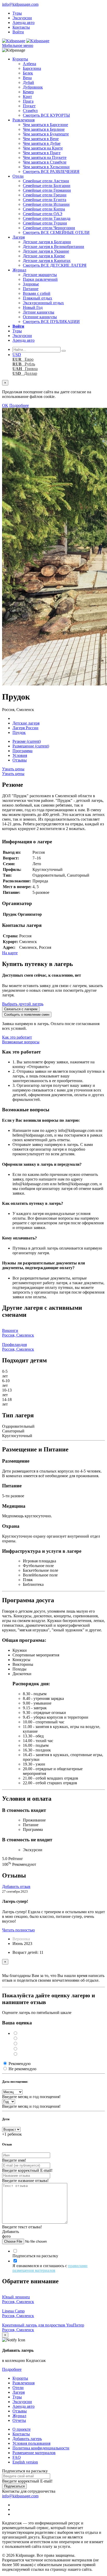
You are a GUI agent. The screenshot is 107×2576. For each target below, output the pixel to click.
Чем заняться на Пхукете (45, 157)
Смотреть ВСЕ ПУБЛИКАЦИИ (51, 322)
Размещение (31, 746)
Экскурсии (22, 18)
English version (25, 2462)
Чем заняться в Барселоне (45, 125)
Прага (28, 101)
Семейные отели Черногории (49, 228)
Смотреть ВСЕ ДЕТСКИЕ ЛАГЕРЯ (55, 265)
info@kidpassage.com (20, 4)
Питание (31, 289)
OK (5, 405)
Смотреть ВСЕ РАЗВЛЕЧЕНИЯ (51, 171)
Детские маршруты (40, 275)
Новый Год (33, 307)
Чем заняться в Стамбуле (45, 162)
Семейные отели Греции (45, 195)
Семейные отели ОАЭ (43, 214)
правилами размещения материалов (50, 2268)
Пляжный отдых (38, 298)
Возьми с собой (37, 293)
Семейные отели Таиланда (47, 218)
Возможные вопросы (21, 1042)
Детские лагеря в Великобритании (53, 247)
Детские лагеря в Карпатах (47, 261)
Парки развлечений (40, 279)
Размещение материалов (34, 2453)
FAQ (17, 2457)
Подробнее (19, 405)
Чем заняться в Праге (42, 153)
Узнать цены (13, 769)
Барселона (32, 68)
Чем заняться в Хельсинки (46, 167)
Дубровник (33, 87)
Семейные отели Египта (45, 200)
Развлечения (24, 120)
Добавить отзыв (16, 1886)
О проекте (22, 2429)
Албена (29, 64)
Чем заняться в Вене (41, 139)
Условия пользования (31, 2443)
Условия (20, 755)
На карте (10, 953)
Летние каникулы (39, 312)
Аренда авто (24, 23)
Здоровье (31, 284)
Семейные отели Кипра (44, 209)
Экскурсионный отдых (43, 303)
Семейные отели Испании (46, 204)
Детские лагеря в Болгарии (47, 242)
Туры (17, 13)
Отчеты (19, 2420)
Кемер (28, 92)
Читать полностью (18, 1930)
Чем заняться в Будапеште (46, 134)
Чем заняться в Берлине (44, 129)
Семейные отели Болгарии (47, 186)
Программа (22, 751)
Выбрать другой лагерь (23, 1004)
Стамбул (30, 111)
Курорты (20, 59)
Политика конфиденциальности (41, 2448)
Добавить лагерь (27, 2439)
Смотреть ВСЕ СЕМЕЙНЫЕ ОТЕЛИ (56, 232)
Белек (28, 73)
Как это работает (17, 1037)
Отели (18, 176)
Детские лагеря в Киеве (44, 256)
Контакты (21, 27)
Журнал (19, 270)
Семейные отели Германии (47, 190)
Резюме (27, 741)
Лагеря (19, 237)
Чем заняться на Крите (43, 148)
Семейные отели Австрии (46, 181)
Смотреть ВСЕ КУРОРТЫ (46, 115)
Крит (27, 96)
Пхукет (29, 106)
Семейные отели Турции (45, 223)
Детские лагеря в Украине (46, 251)
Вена (27, 78)
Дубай (28, 82)
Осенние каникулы (40, 317)
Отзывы (20, 760)
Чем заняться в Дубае (42, 143)
